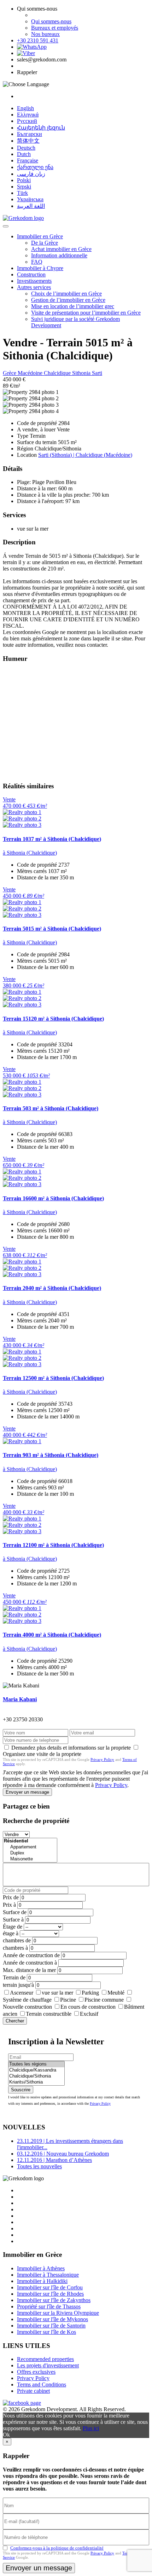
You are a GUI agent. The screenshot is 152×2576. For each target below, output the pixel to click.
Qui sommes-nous (51, 21)
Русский (27, 121)
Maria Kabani (20, 1699)
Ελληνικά (28, 115)
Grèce (10, 373)
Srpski (24, 187)
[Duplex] (30, 1853)
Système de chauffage (27, 2000)
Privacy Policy (102, 1759)
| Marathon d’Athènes (54, 2160)
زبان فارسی (31, 174)
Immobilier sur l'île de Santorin (51, 2326)
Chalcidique (58, 373)
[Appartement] (30, 1847)
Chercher (15, 2021)
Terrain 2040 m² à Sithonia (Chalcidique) (52, 1288)
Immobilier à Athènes (41, 2268)
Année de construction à (30, 1963)
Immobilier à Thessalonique (48, 2275)
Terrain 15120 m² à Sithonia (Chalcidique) (53, 1019)
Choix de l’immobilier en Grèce (66, 294)
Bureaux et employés (55, 28)
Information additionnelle (59, 255)
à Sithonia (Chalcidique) (30, 853)
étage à (11, 1933)
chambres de (17, 1940)
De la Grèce (45, 243)
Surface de (15, 1912)
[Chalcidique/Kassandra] (36, 2070)
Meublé (116, 1993)
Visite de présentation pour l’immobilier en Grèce (86, 313)
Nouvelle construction (27, 2007)
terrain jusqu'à (18, 1985)
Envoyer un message (27, 1792)
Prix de (11, 1897)
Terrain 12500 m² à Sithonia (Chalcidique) (53, 1378)
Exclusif (89, 2014)
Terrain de (14, 1977)
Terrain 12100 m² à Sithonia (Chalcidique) (53, 1545)
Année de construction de (31, 1955)
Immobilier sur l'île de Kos (46, 2332)
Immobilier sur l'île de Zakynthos (54, 2300)
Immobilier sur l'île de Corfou (50, 2287)
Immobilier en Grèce (40, 236)
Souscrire (21, 2090)
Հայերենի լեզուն (41, 128)
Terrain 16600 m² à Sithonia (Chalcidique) (53, 1198)
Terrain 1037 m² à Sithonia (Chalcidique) (52, 839)
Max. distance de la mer (29, 1970)
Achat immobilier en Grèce (61, 249)
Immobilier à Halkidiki (42, 2281)
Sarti (97, 373)
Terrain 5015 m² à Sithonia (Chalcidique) (52, 929)
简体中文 (28, 141)
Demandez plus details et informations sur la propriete (71, 1748)
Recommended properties (45, 2359)
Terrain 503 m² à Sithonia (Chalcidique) (51, 1108)
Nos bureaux (45, 34)
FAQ (37, 262)
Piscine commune (104, 2000)
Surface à (13, 1920)
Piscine (68, 2000)
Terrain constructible (49, 2014)
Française (28, 160)
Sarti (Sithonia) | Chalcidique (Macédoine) (85, 455)
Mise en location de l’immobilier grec (73, 306)
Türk (22, 193)
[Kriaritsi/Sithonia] (36, 2082)
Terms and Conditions (42, 2384)
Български (30, 134)
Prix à (9, 1905)
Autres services (34, 287)
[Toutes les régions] (36, 2064)
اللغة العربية (31, 206)
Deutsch (26, 148)
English (25, 108)
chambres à (15, 1948)
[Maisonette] (30, 1859)
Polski (24, 180)
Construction (31, 274)
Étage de (13, 1927)
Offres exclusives (36, 2372)
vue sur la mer (57, 1993)
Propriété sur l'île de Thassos (49, 2306)
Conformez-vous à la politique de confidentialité (57, 2548)
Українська (30, 199)
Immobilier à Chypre (40, 268)
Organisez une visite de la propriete (42, 1754)
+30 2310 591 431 (38, 40)
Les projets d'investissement (48, 2365)
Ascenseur (22, 1993)
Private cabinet (33, 2391)
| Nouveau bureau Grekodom (63, 2154)
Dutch (24, 154)
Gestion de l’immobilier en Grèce (68, 300)
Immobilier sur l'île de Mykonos (52, 2319)
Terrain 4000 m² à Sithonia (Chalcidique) (52, 1635)
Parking (90, 1993)
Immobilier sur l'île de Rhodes (50, 2294)
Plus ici (91, 2428)
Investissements (34, 281)
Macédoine (31, 373)
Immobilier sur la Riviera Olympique (58, 2313)
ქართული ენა (35, 167)
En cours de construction (88, 2007)
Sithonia (82, 373)
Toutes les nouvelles (39, 2166)
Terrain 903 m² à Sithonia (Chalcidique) (51, 1455)
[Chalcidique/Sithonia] (36, 2076)
